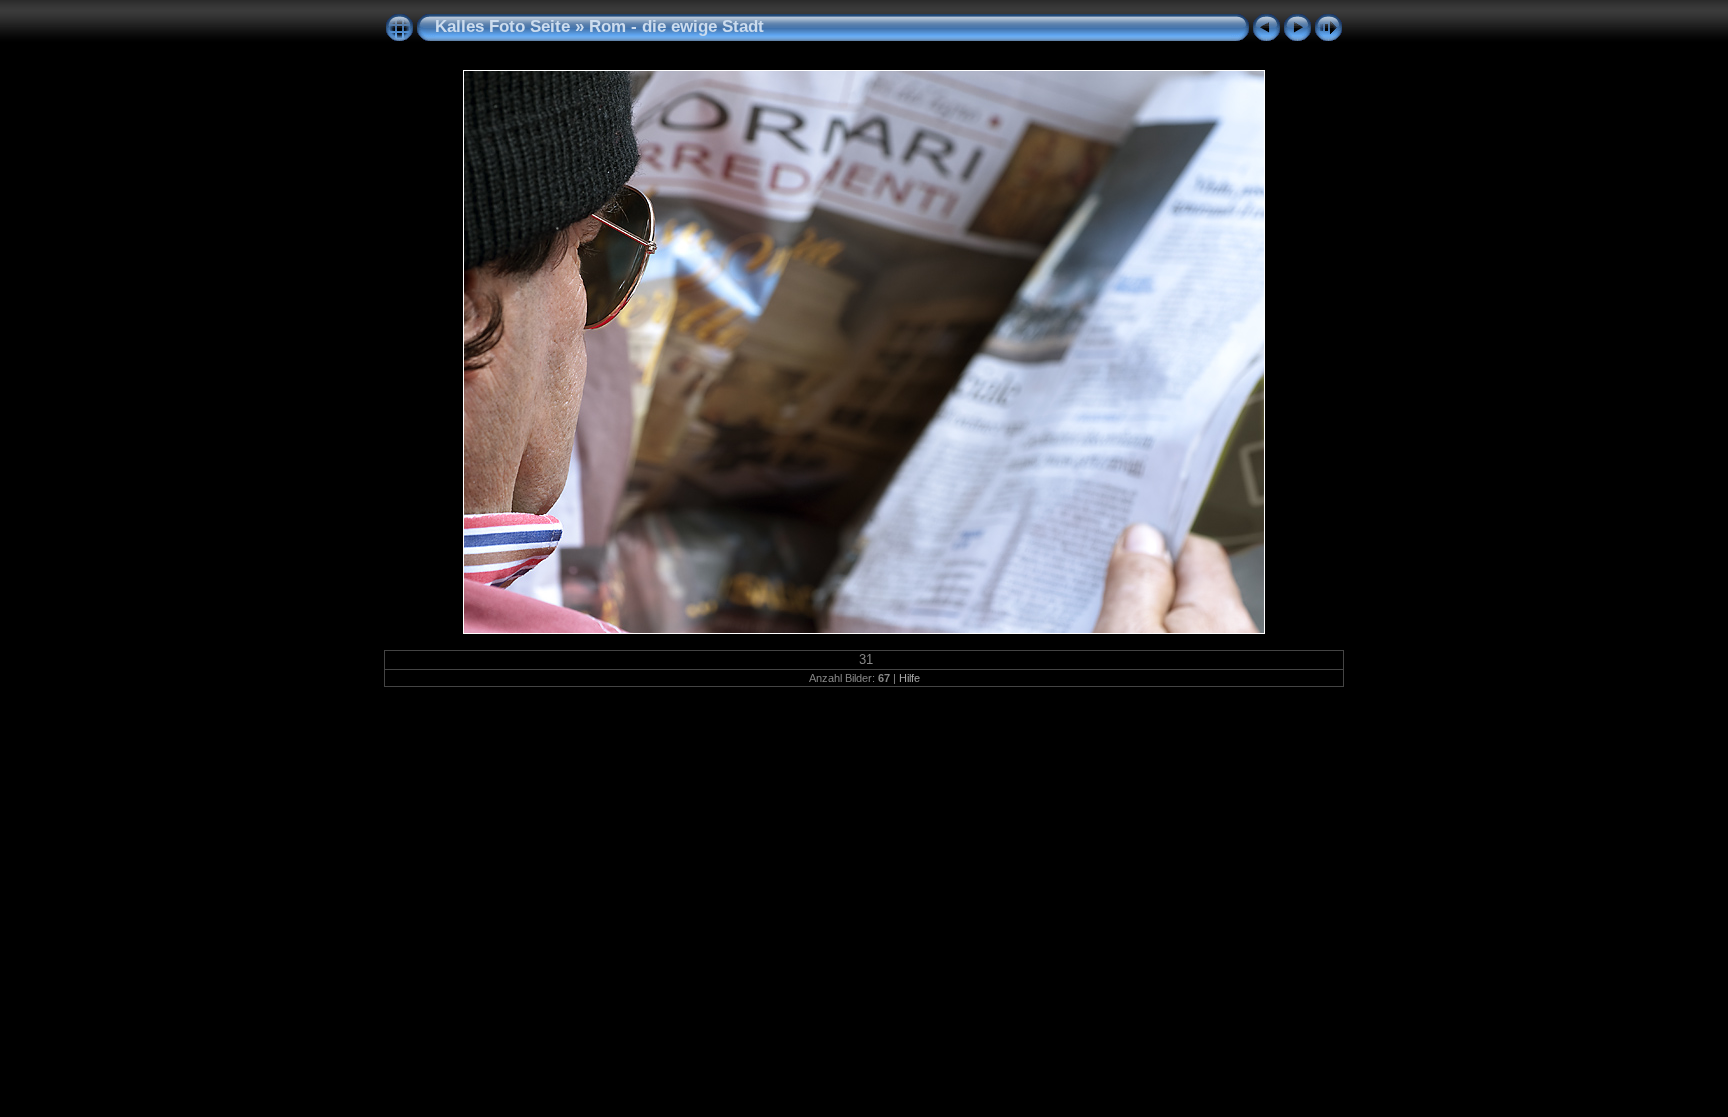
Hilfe (909, 678)
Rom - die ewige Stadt (676, 26)
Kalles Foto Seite (502, 26)
